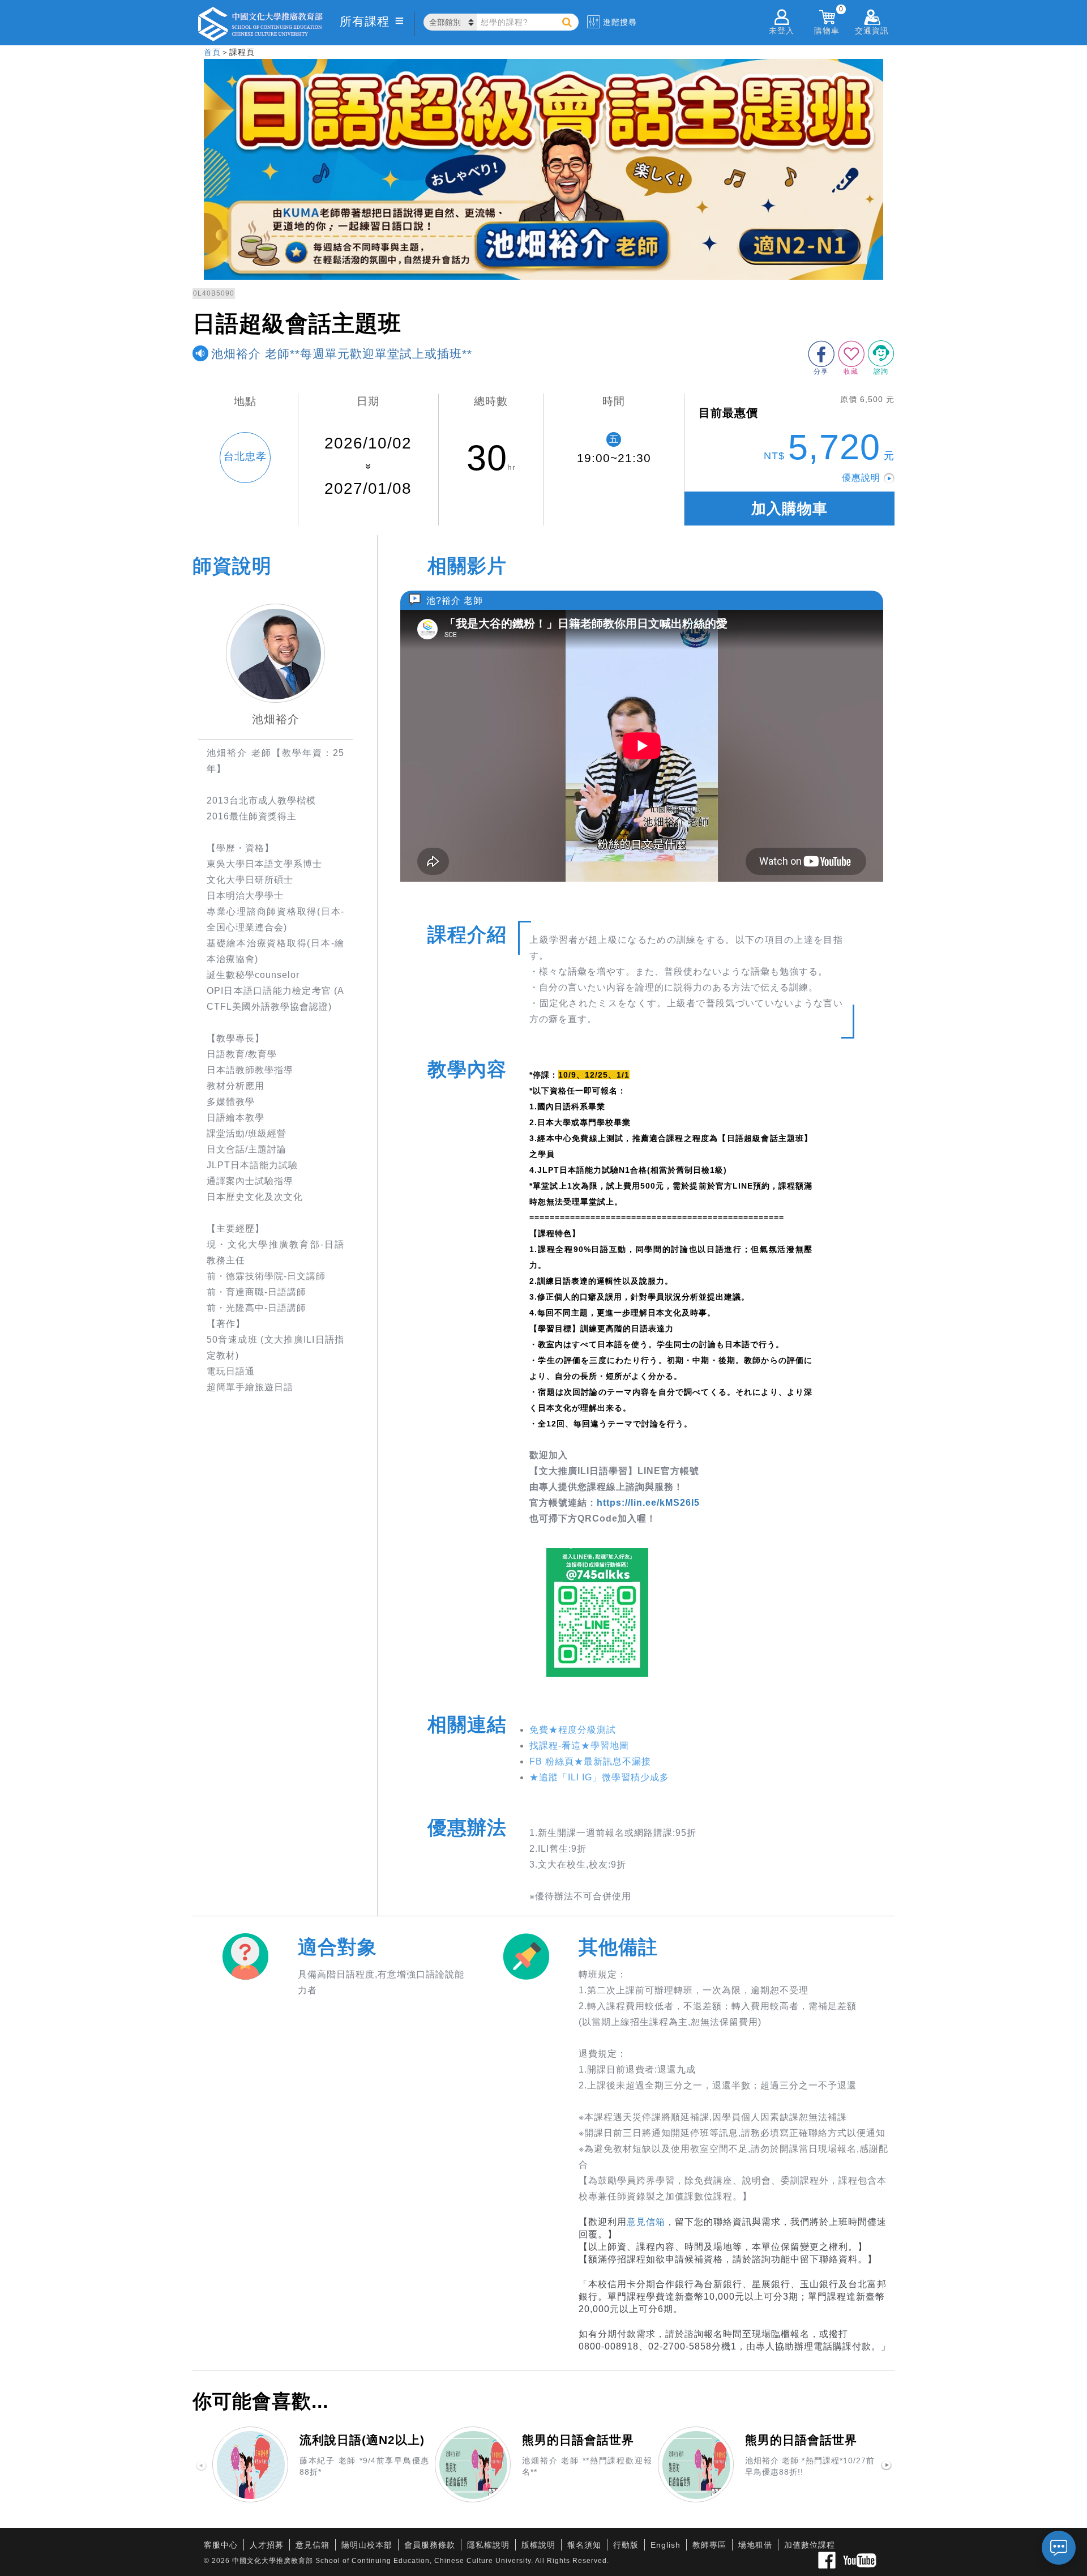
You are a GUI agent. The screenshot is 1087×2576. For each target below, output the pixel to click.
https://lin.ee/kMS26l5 (648, 1503)
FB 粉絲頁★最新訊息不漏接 (590, 1761)
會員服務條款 (430, 2545)
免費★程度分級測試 (573, 1730)
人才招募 (267, 2545)
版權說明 (538, 2545)
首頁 (212, 52)
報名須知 (584, 2545)
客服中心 (221, 2545)
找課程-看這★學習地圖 (579, 1746)
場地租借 (755, 2545)
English (666, 2545)
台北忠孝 (245, 456)
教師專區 (709, 2545)
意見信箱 (646, 2222)
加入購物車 (789, 509)
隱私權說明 (488, 2545)
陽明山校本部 (367, 2545)
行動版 (626, 2545)
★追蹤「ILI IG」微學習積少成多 (599, 1777)
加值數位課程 (810, 2545)
